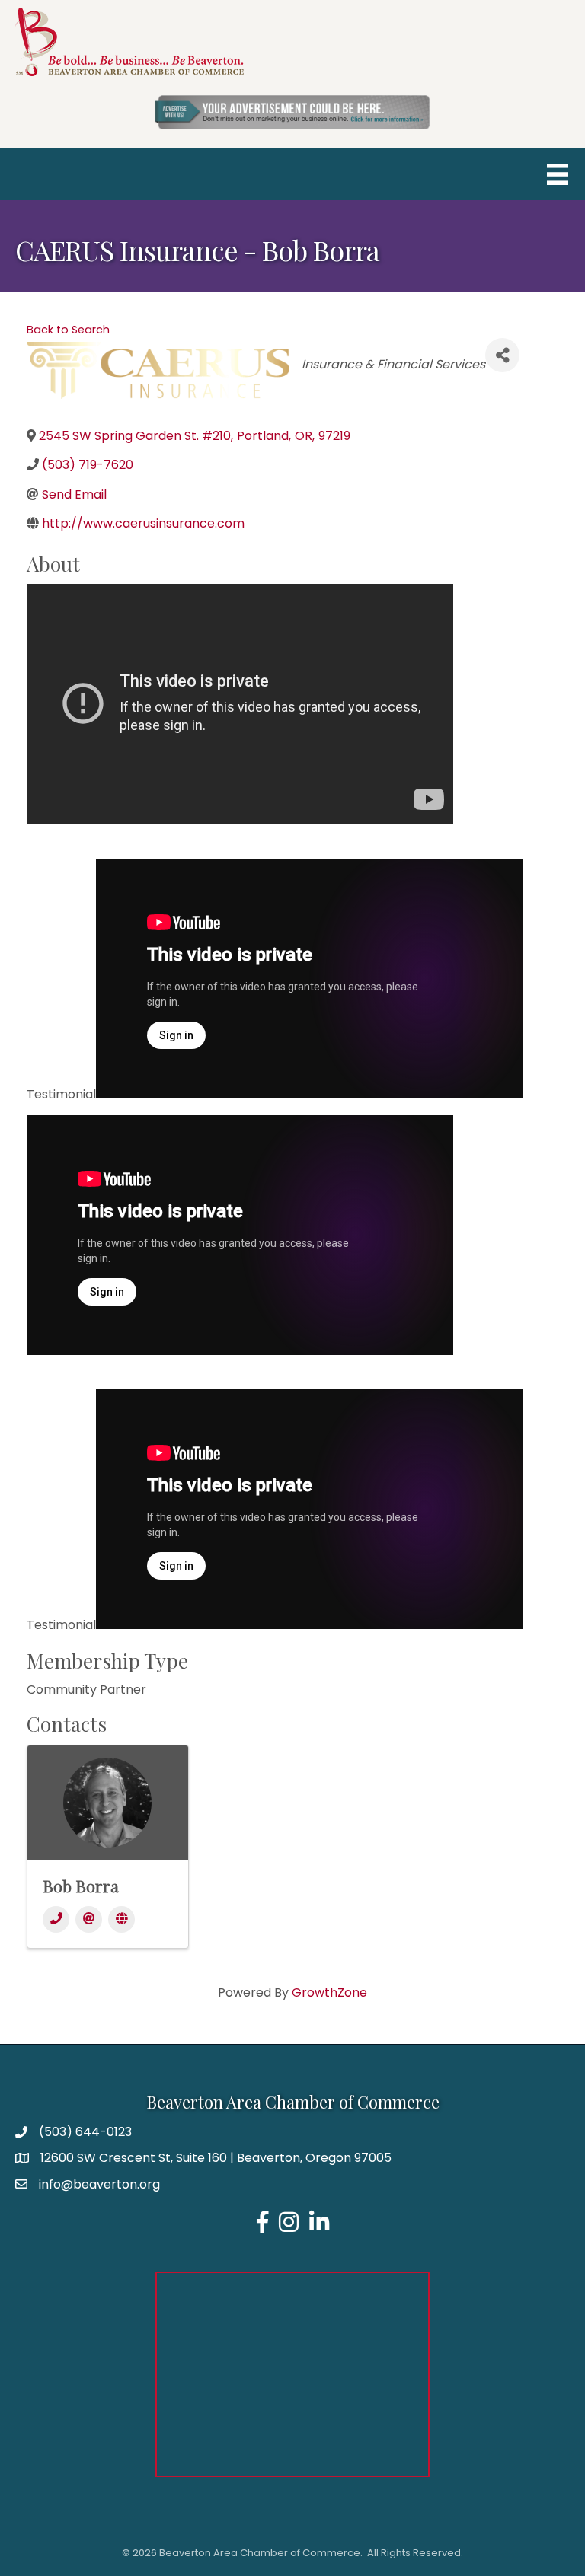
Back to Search (68, 330)
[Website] (121, 1919)
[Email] (89, 1919)
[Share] (502, 355)
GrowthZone (329, 1993)
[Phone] (56, 1919)
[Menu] (558, 174)
